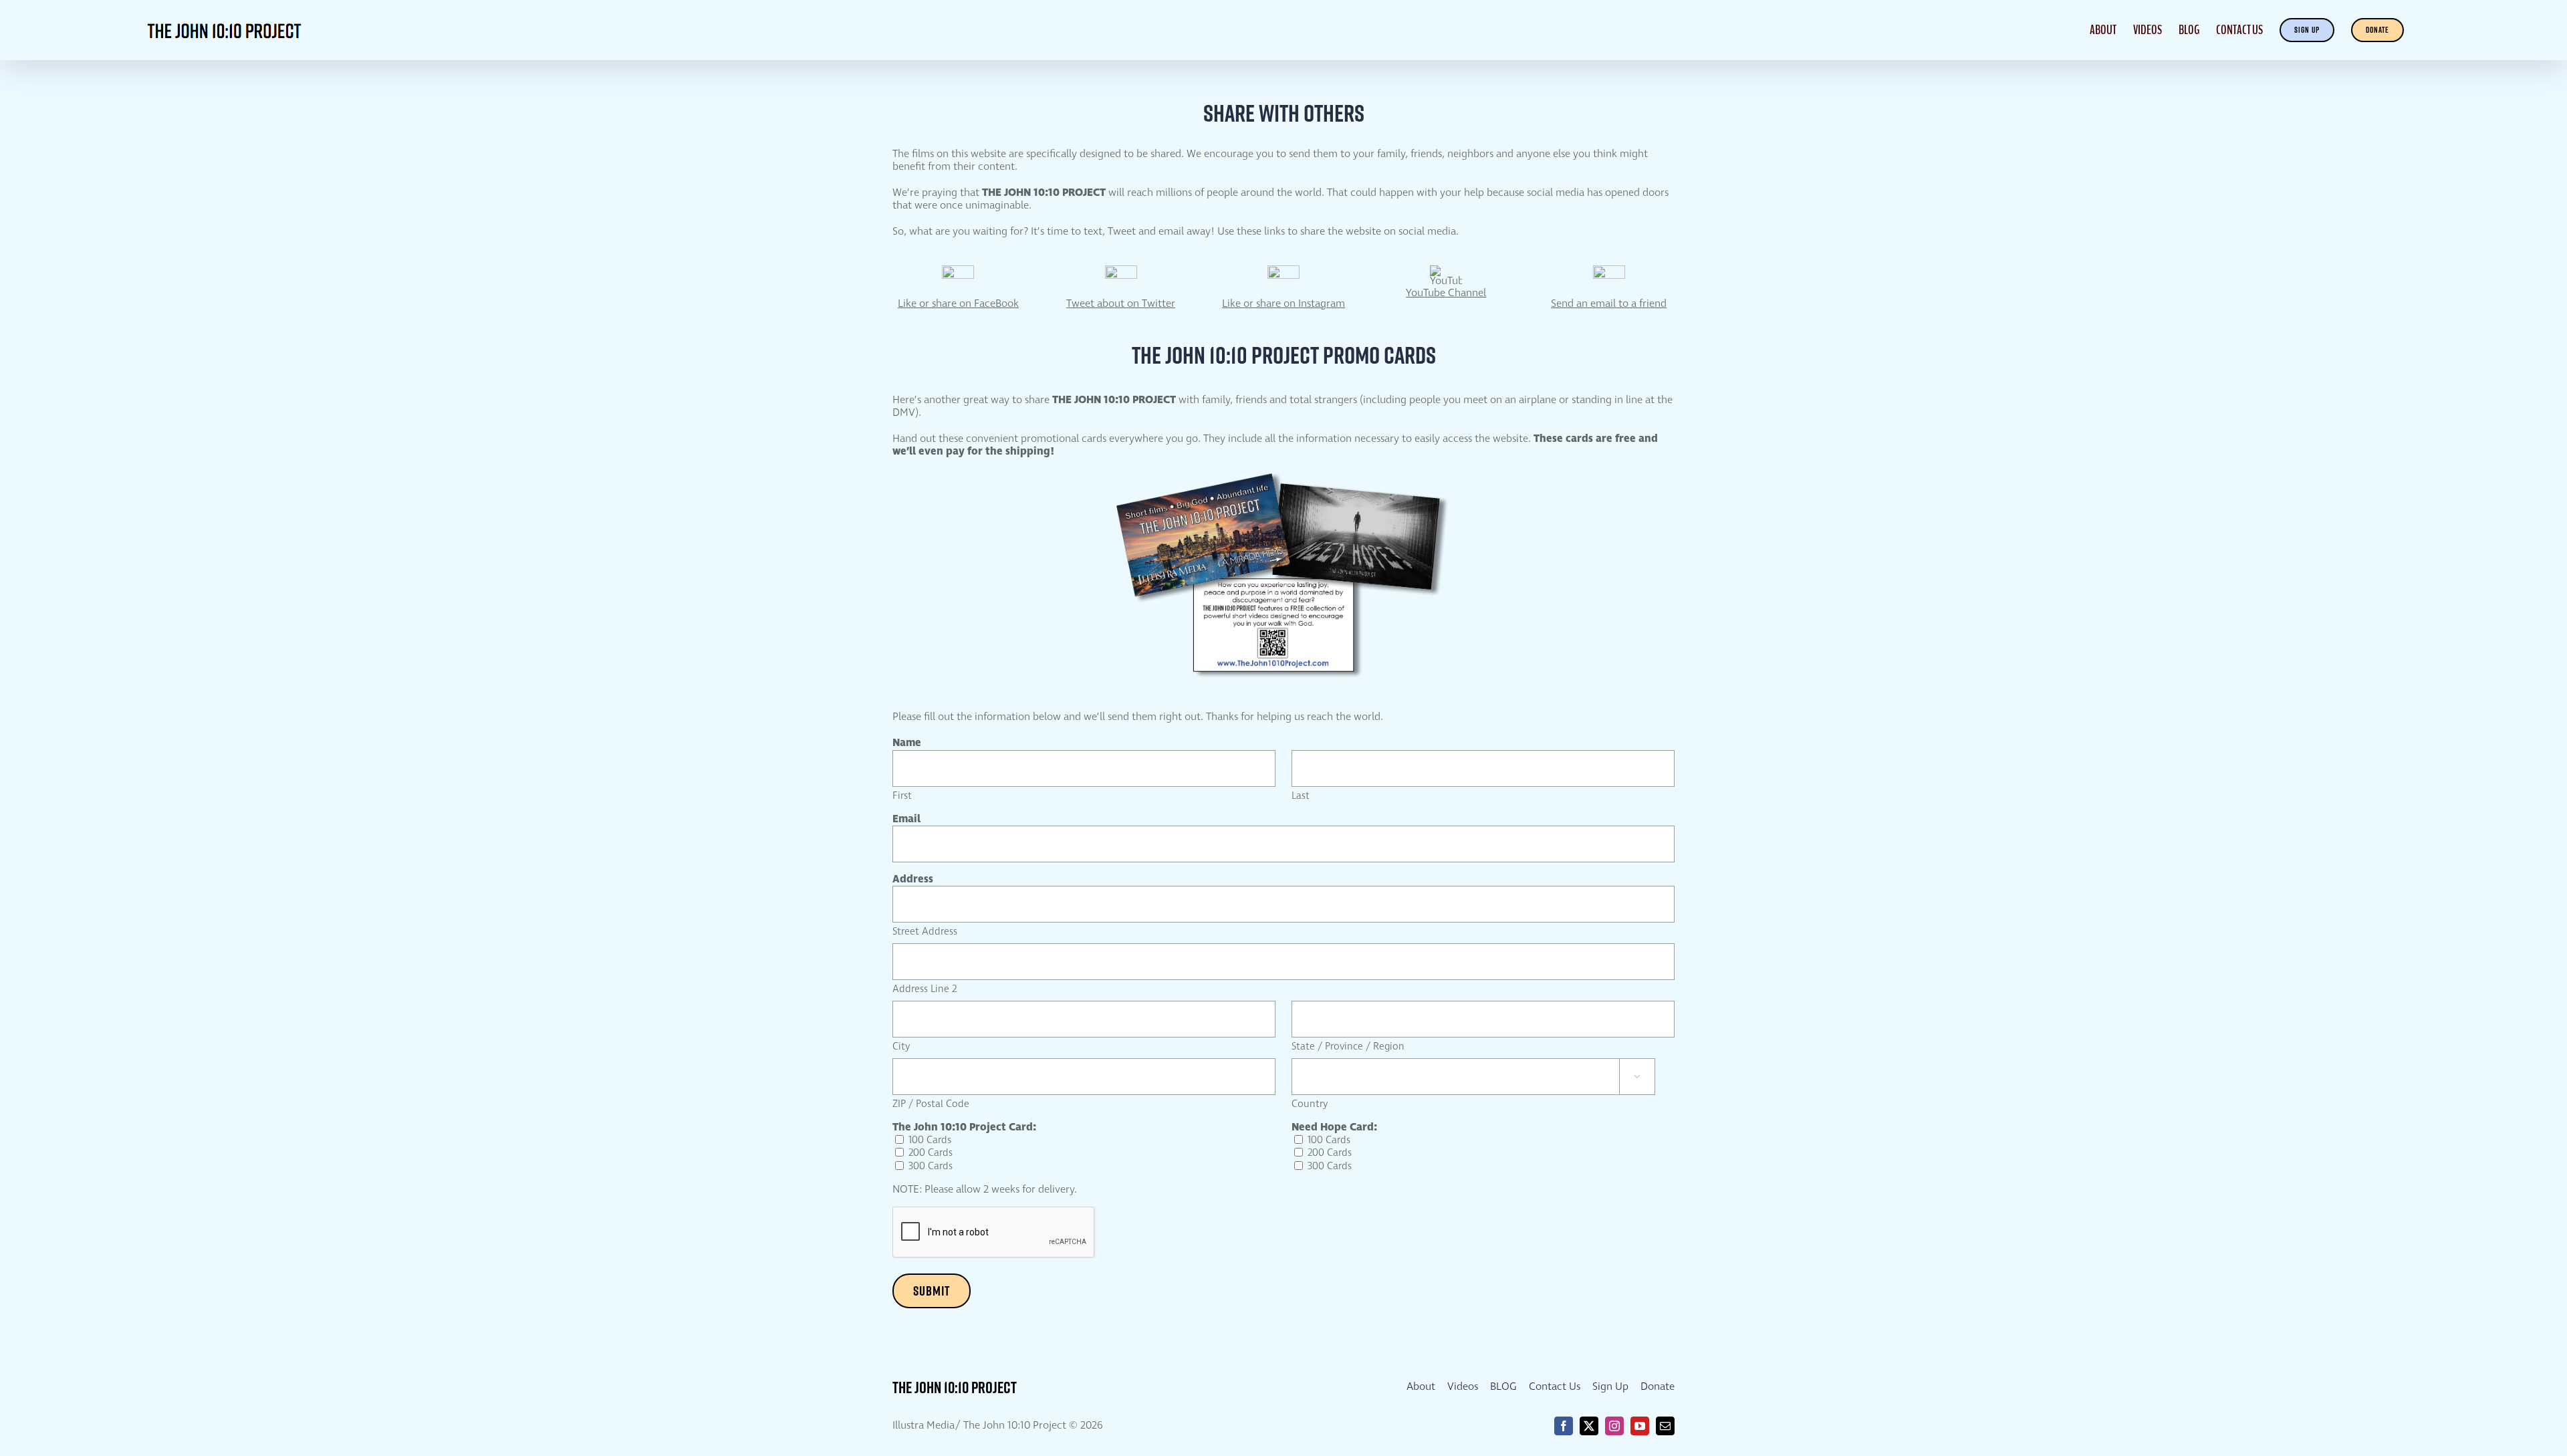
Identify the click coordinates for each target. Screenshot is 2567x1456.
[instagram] (1614, 1426)
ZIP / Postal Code (931, 1104)
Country (1310, 1104)
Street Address (925, 932)
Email (906, 819)
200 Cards (931, 1153)
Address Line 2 (925, 989)
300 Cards (931, 1167)
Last (1301, 796)
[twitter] (1589, 1426)
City (901, 1047)
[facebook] (1564, 1426)
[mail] (1665, 1426)
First (902, 796)
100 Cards (930, 1140)
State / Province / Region (1348, 1047)
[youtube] (1640, 1426)
